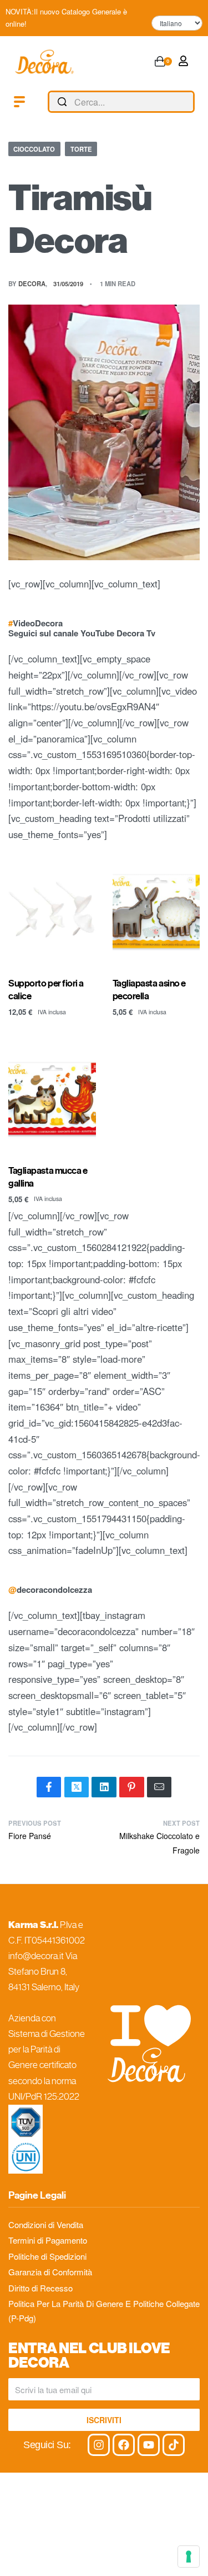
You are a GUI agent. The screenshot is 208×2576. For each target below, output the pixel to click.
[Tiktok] (174, 2445)
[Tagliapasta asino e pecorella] (156, 911)
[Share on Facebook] (49, 1787)
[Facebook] (124, 2445)
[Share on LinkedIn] (104, 1787)
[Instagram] (99, 2445)
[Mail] (159, 1787)
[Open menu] (19, 102)
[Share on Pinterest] (131, 1787)
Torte (81, 149)
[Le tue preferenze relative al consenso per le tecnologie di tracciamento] (189, 2557)
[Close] (190, 102)
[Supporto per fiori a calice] (52, 911)
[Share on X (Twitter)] (77, 1787)
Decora (32, 283)
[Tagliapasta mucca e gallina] (52, 1099)
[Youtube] (149, 2445)
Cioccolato (34, 149)
